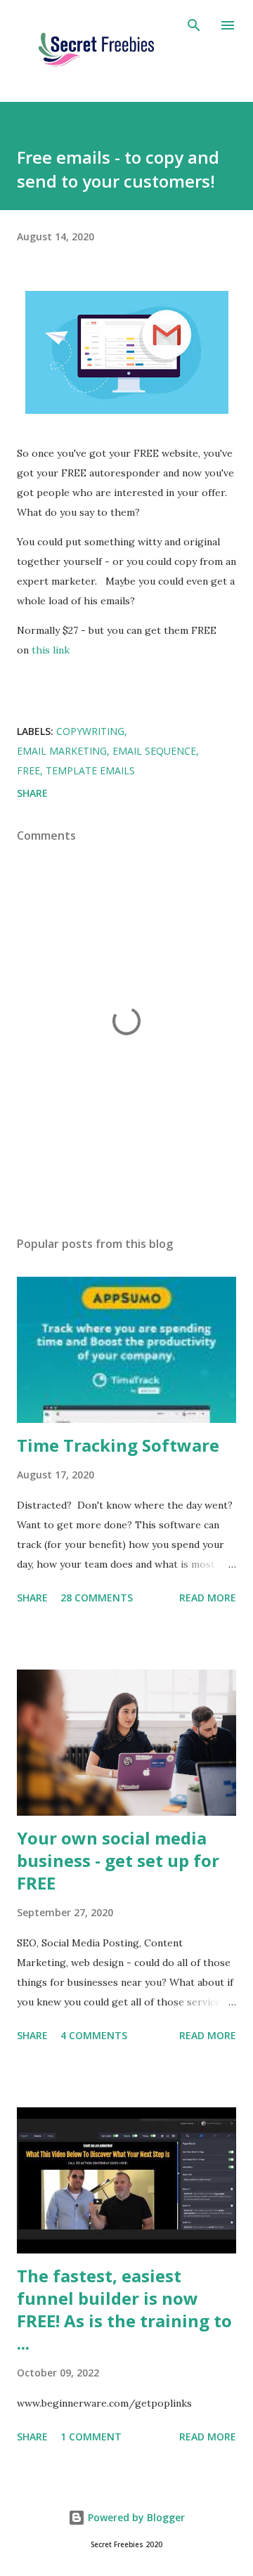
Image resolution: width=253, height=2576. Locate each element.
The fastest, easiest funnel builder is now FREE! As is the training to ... (124, 2309)
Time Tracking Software (118, 1445)
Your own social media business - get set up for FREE (118, 1860)
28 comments (97, 1598)
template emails (90, 770)
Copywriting (90, 731)
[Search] (194, 25)
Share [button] (32, 793)
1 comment (91, 2437)
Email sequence (154, 751)
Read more (208, 1598)
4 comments (94, 2035)
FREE (28, 770)
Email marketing (62, 751)
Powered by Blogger (135, 2517)
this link (51, 650)
